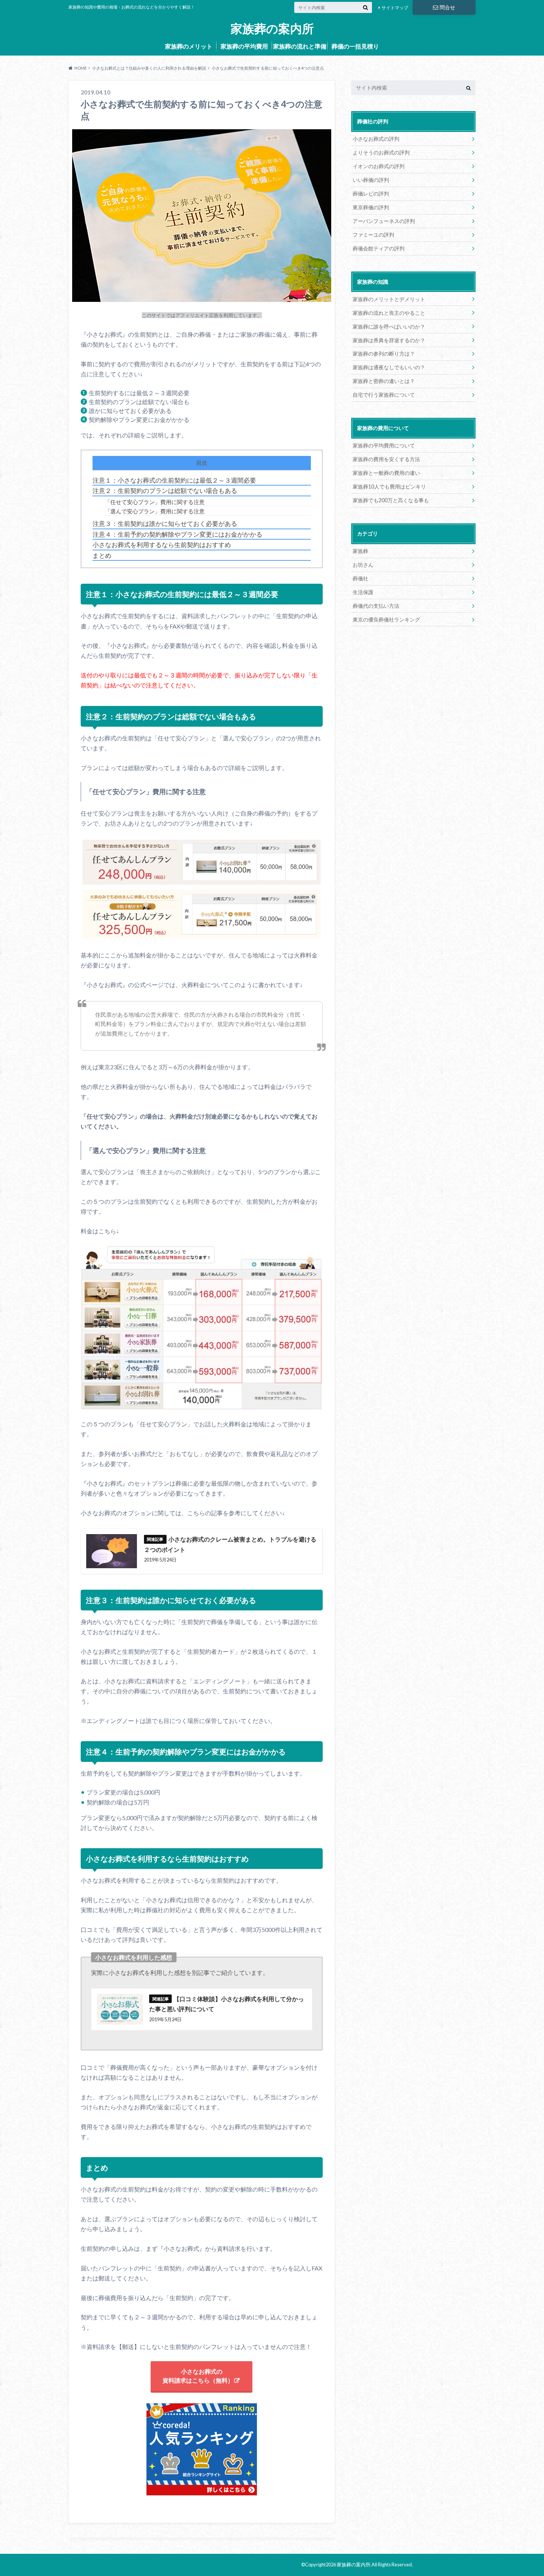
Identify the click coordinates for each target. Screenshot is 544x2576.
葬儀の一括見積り (355, 46)
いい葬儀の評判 (371, 180)
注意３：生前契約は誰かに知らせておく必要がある (165, 524)
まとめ (102, 556)
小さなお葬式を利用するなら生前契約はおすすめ (162, 545)
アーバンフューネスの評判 (384, 221)
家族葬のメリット (189, 46)
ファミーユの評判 (373, 235)
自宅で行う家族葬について (384, 395)
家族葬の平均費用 (244, 46)
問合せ (447, 7)
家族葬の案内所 (272, 29)
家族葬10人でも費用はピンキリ (389, 486)
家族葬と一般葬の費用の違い (386, 473)
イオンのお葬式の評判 (379, 166)
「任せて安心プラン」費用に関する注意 (155, 502)
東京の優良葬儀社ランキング (386, 619)
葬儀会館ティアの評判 (379, 248)
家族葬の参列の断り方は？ (384, 354)
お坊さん (363, 565)
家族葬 (360, 551)
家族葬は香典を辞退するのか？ (389, 340)
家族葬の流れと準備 (300, 46)
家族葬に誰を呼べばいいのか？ (389, 326)
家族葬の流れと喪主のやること (389, 313)
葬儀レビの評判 (371, 194)
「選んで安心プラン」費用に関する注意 (155, 511)
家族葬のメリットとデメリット (389, 299)
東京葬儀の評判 (371, 207)
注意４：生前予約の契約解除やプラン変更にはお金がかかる (177, 534)
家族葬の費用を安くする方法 (386, 459)
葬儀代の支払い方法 (376, 606)
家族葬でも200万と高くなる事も (391, 500)
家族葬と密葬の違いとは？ (384, 381)
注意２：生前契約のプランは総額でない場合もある (165, 491)
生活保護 (363, 592)
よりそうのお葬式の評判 (381, 152)
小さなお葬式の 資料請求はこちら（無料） (198, 2376)
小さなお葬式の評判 (376, 139)
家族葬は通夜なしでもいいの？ (389, 367)
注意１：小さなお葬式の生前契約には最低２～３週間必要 (174, 480)
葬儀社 (360, 578)
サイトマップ (395, 8)
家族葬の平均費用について (384, 445)
